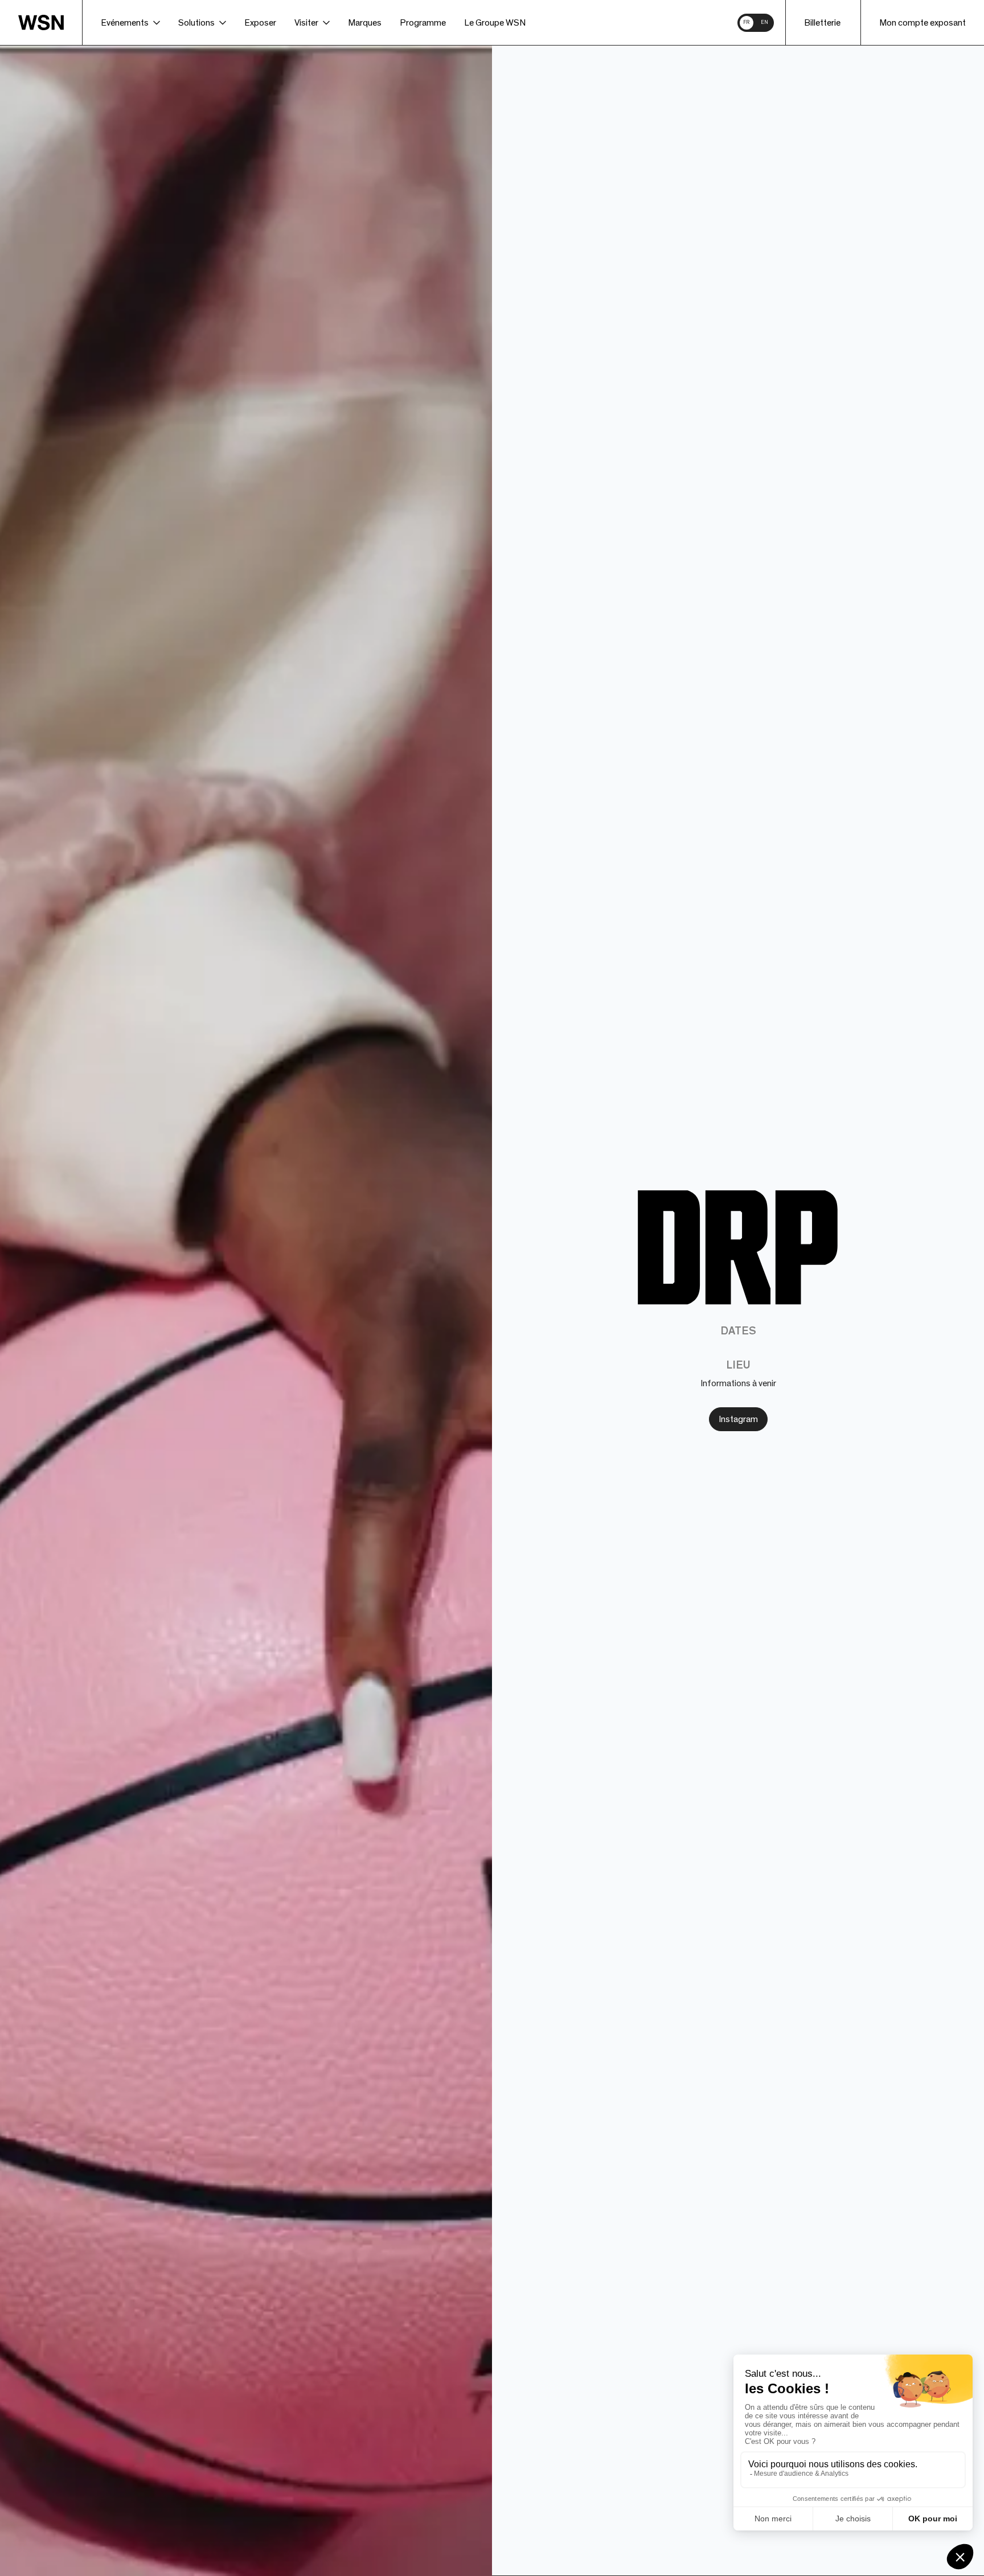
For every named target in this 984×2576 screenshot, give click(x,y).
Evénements (125, 23)
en (764, 22)
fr (746, 22)
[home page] (50, 22)
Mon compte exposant (922, 23)
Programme (423, 23)
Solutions (196, 23)
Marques (365, 23)
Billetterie (822, 23)
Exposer (260, 23)
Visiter (306, 23)
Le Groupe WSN (495, 23)
